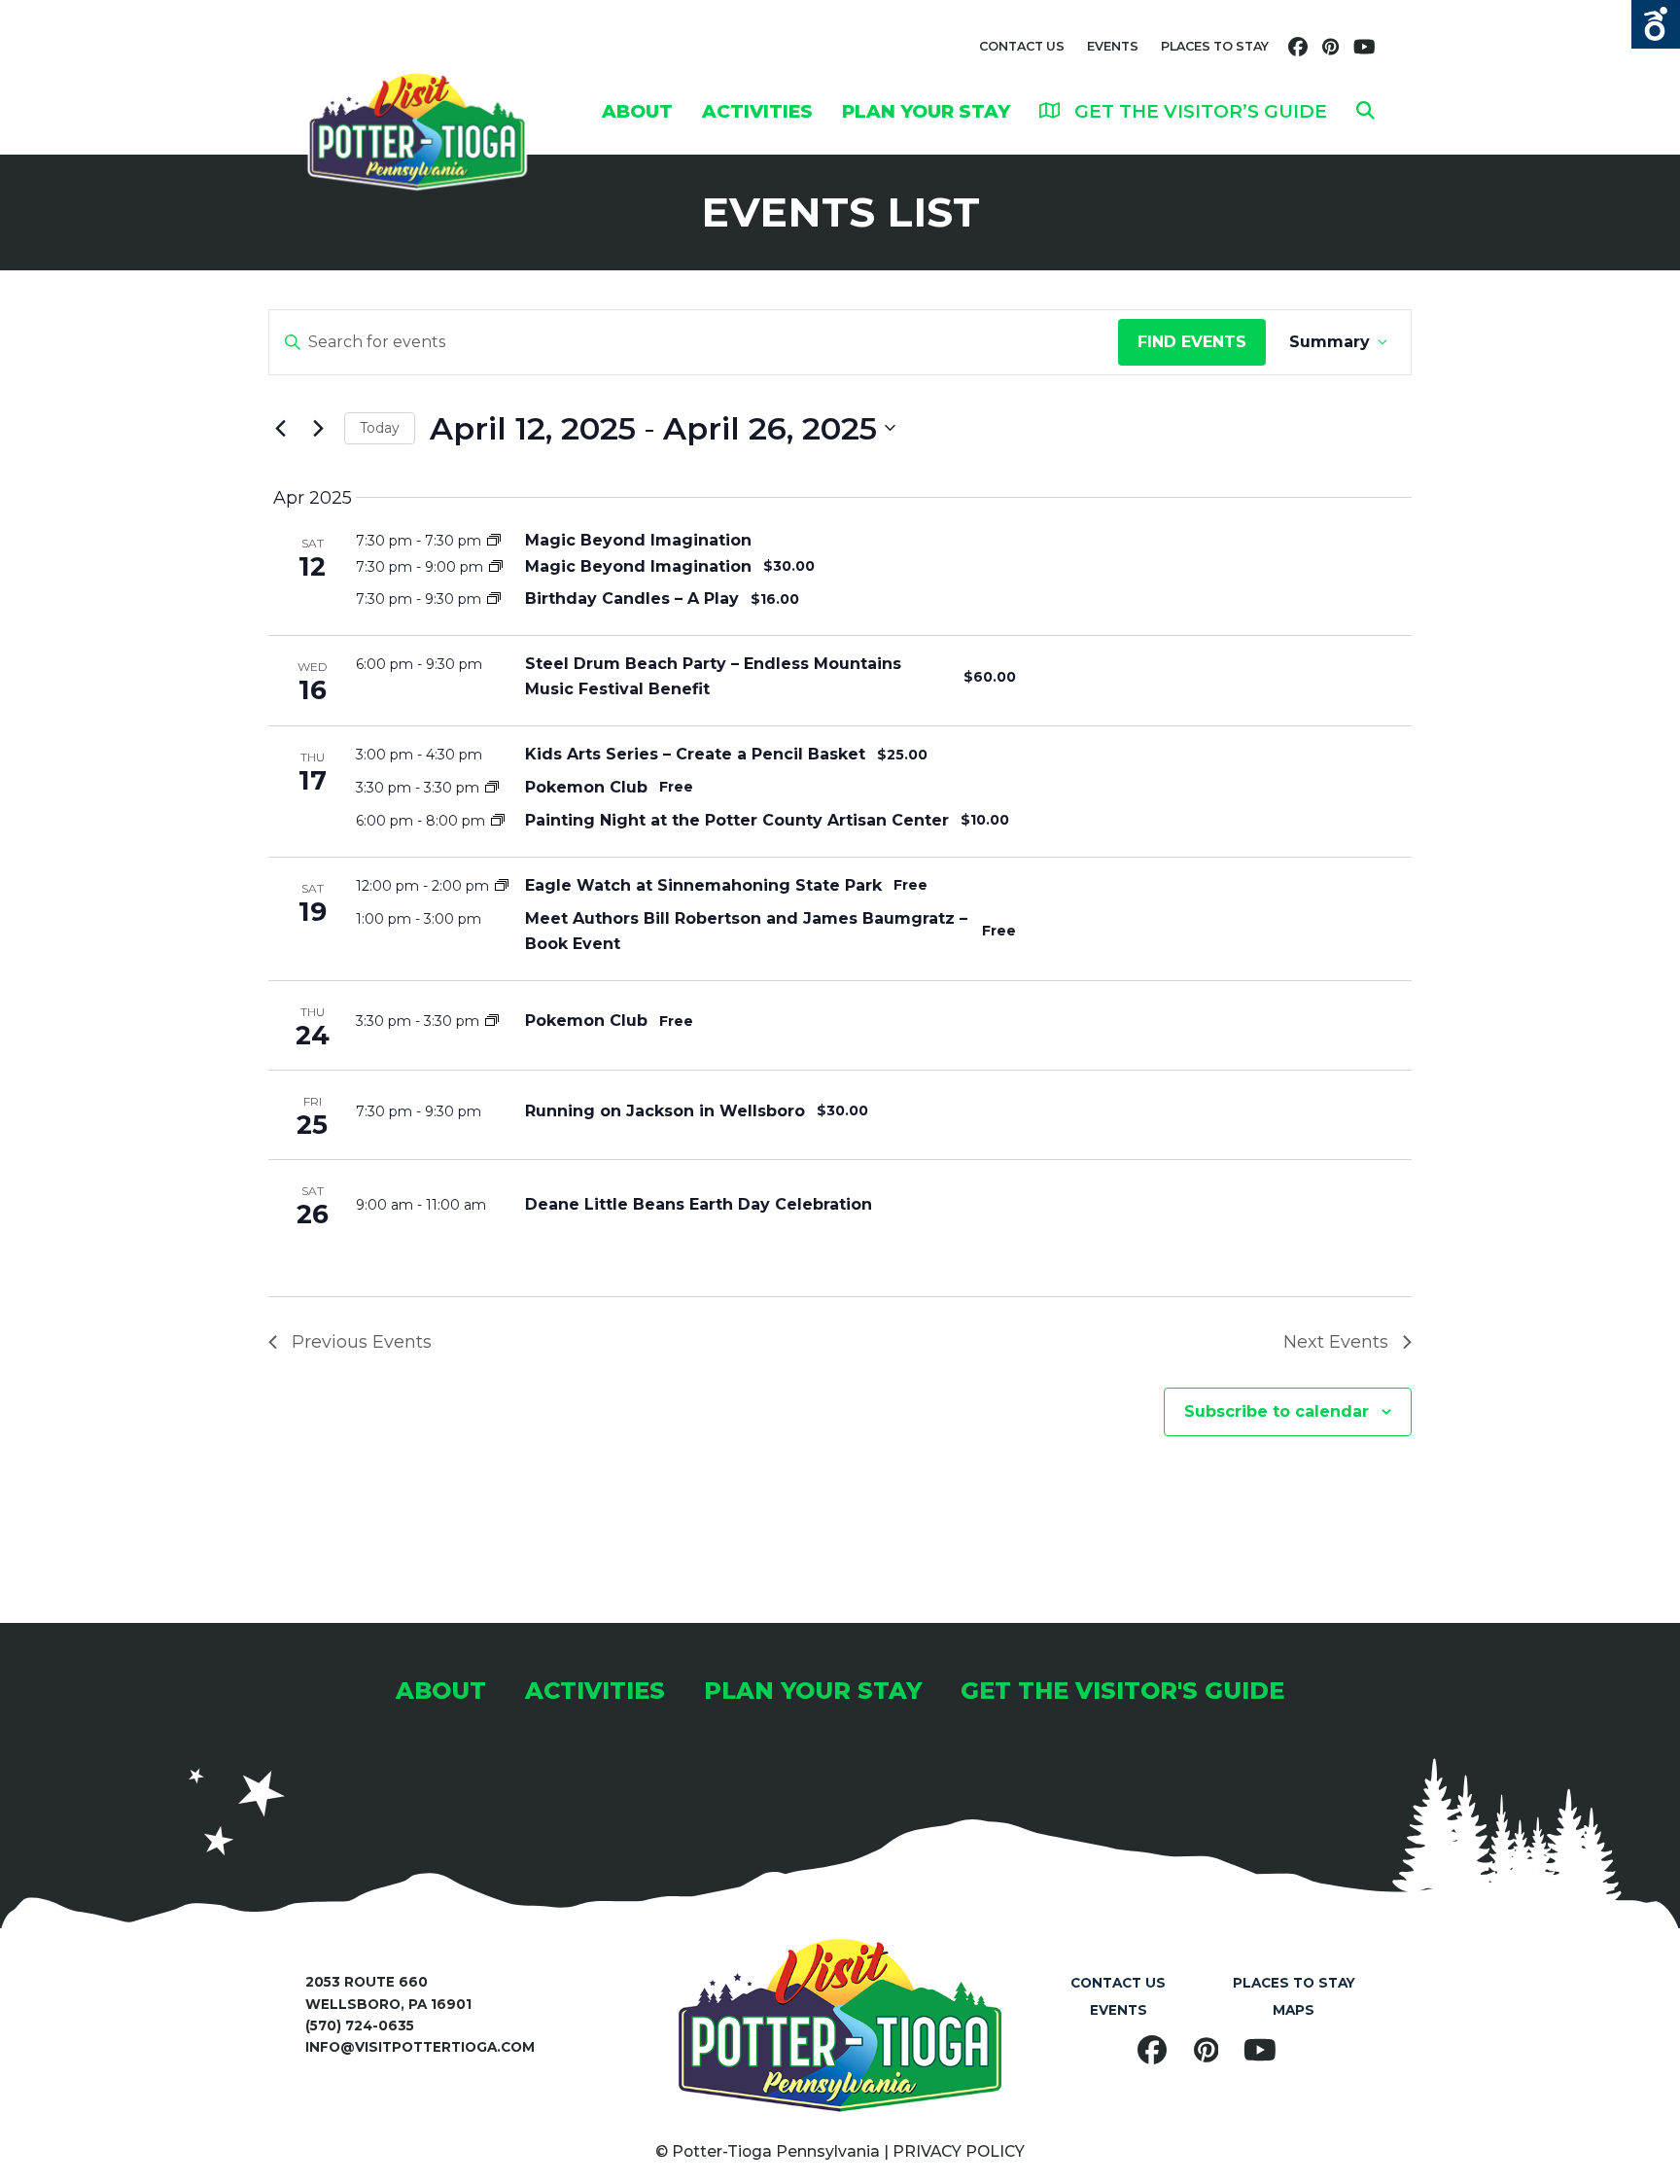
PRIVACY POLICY (959, 2151)
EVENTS (1113, 46)
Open (1656, 24)
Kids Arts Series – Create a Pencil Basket (695, 754)
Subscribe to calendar (1277, 1411)
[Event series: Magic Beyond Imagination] (494, 541)
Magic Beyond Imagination (638, 540)
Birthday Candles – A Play (632, 599)
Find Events (1192, 342)
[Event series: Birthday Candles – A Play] (494, 599)
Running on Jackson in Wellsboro (665, 1111)
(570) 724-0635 (360, 2025)
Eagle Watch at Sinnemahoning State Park (703, 885)
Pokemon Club (586, 787)
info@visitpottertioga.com (420, 2047)
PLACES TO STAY (1215, 46)
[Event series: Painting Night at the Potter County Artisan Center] (498, 821)
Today (380, 428)
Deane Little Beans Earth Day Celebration (699, 1204)
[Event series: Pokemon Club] (492, 788)
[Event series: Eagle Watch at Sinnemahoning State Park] (502, 886)
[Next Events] (318, 428)
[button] (1365, 111)
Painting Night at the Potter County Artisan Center (737, 820)
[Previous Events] (280, 428)
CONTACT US (1022, 46)
